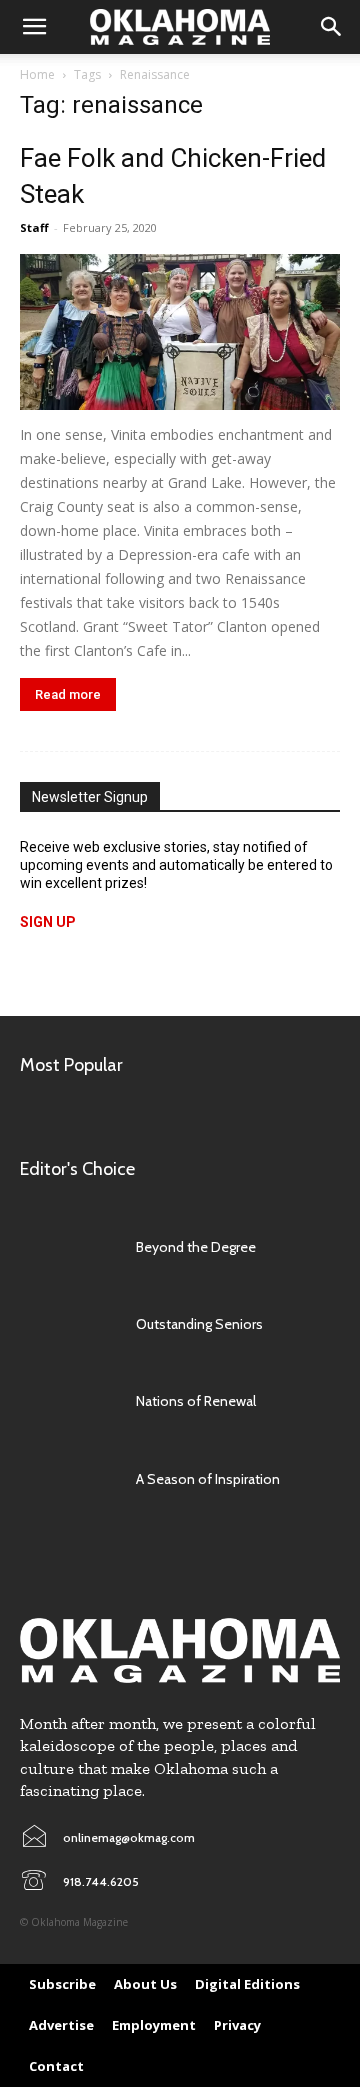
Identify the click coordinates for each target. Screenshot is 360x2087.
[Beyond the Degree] (68, 1247)
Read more (68, 694)
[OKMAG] (180, 1650)
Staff (34, 227)
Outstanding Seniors (199, 1324)
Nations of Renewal (196, 1401)
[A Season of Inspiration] (68, 1478)
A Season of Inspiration (208, 1479)
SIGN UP (48, 922)
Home (37, 74)
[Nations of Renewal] (68, 1401)
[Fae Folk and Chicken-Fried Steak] (180, 332)
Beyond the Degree (196, 1247)
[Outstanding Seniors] (68, 1324)
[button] (34, 27)
